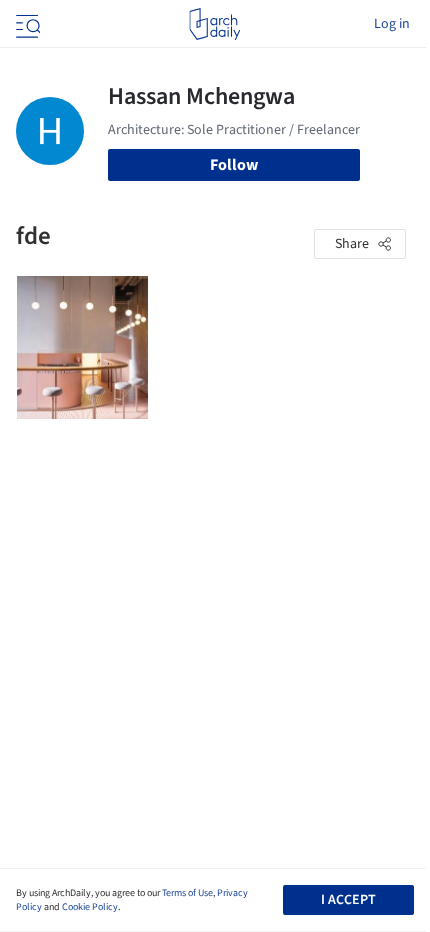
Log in (392, 24)
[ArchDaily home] (214, 24)
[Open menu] (26, 24)
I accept (348, 900)
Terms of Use (187, 893)
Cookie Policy (90, 907)
